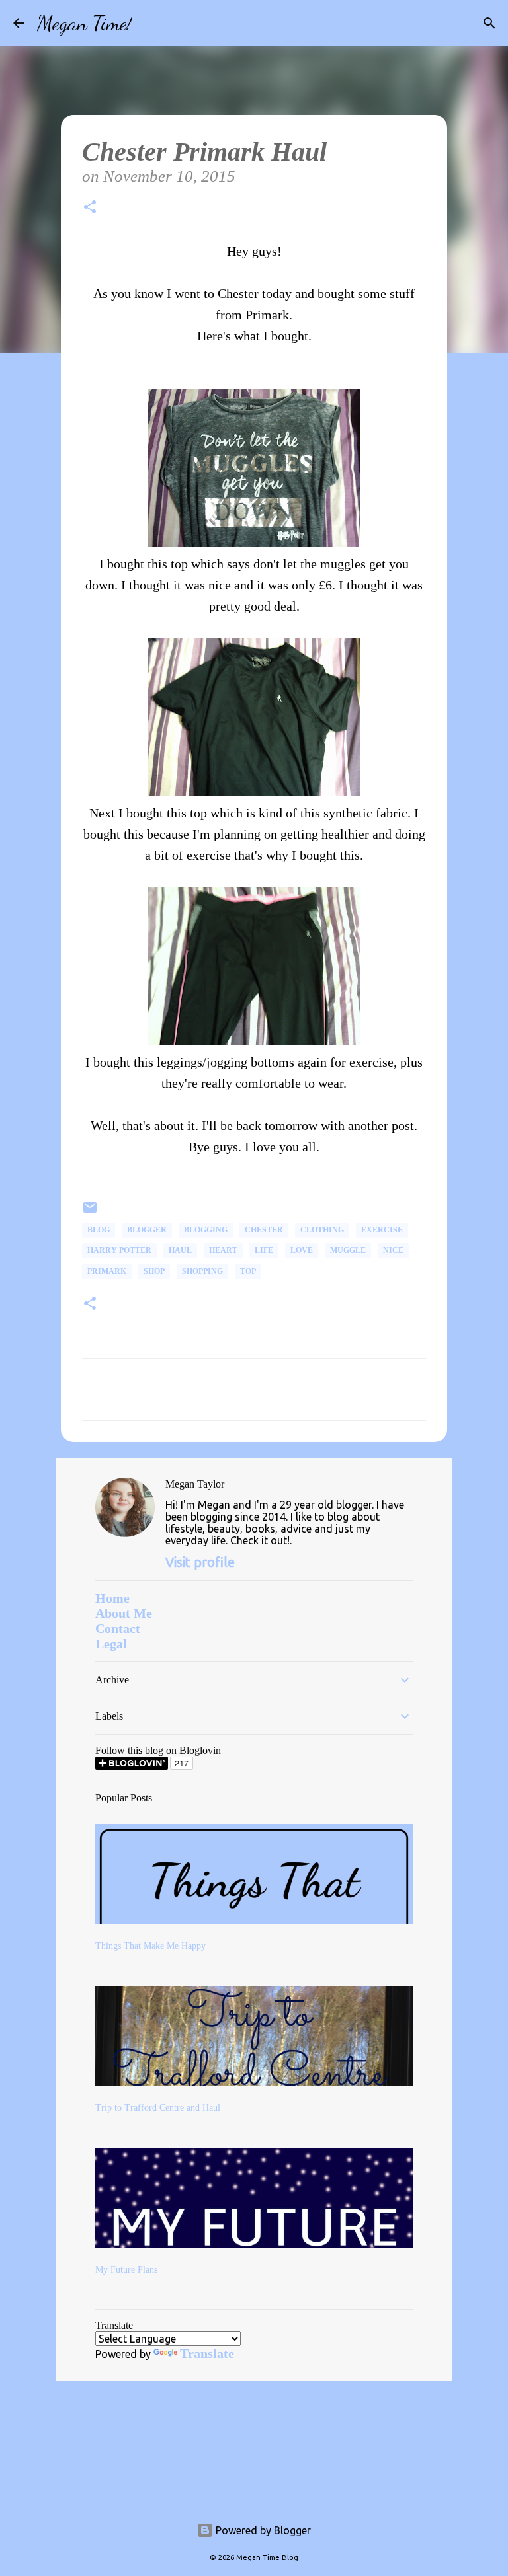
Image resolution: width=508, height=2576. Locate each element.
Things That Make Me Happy (150, 1946)
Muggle (348, 1250)
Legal (111, 1644)
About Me (124, 1613)
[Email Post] (90, 1213)
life (264, 1250)
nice (393, 1250)
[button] (90, 209)
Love (302, 1250)
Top (248, 1271)
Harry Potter (119, 1250)
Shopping (202, 1271)
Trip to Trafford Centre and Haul (158, 2108)
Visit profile (200, 1562)
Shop (154, 1271)
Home (112, 1598)
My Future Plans (126, 2270)
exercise (382, 1230)
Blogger (147, 1230)
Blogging (206, 1230)
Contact (118, 1628)
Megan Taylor (195, 1484)
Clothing (322, 1230)
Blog (99, 1230)
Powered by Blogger (262, 2530)
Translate (207, 2353)
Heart (223, 1250)
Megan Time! (85, 23)
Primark (107, 1271)
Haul (180, 1250)
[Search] (151, 23)
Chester (264, 1230)
